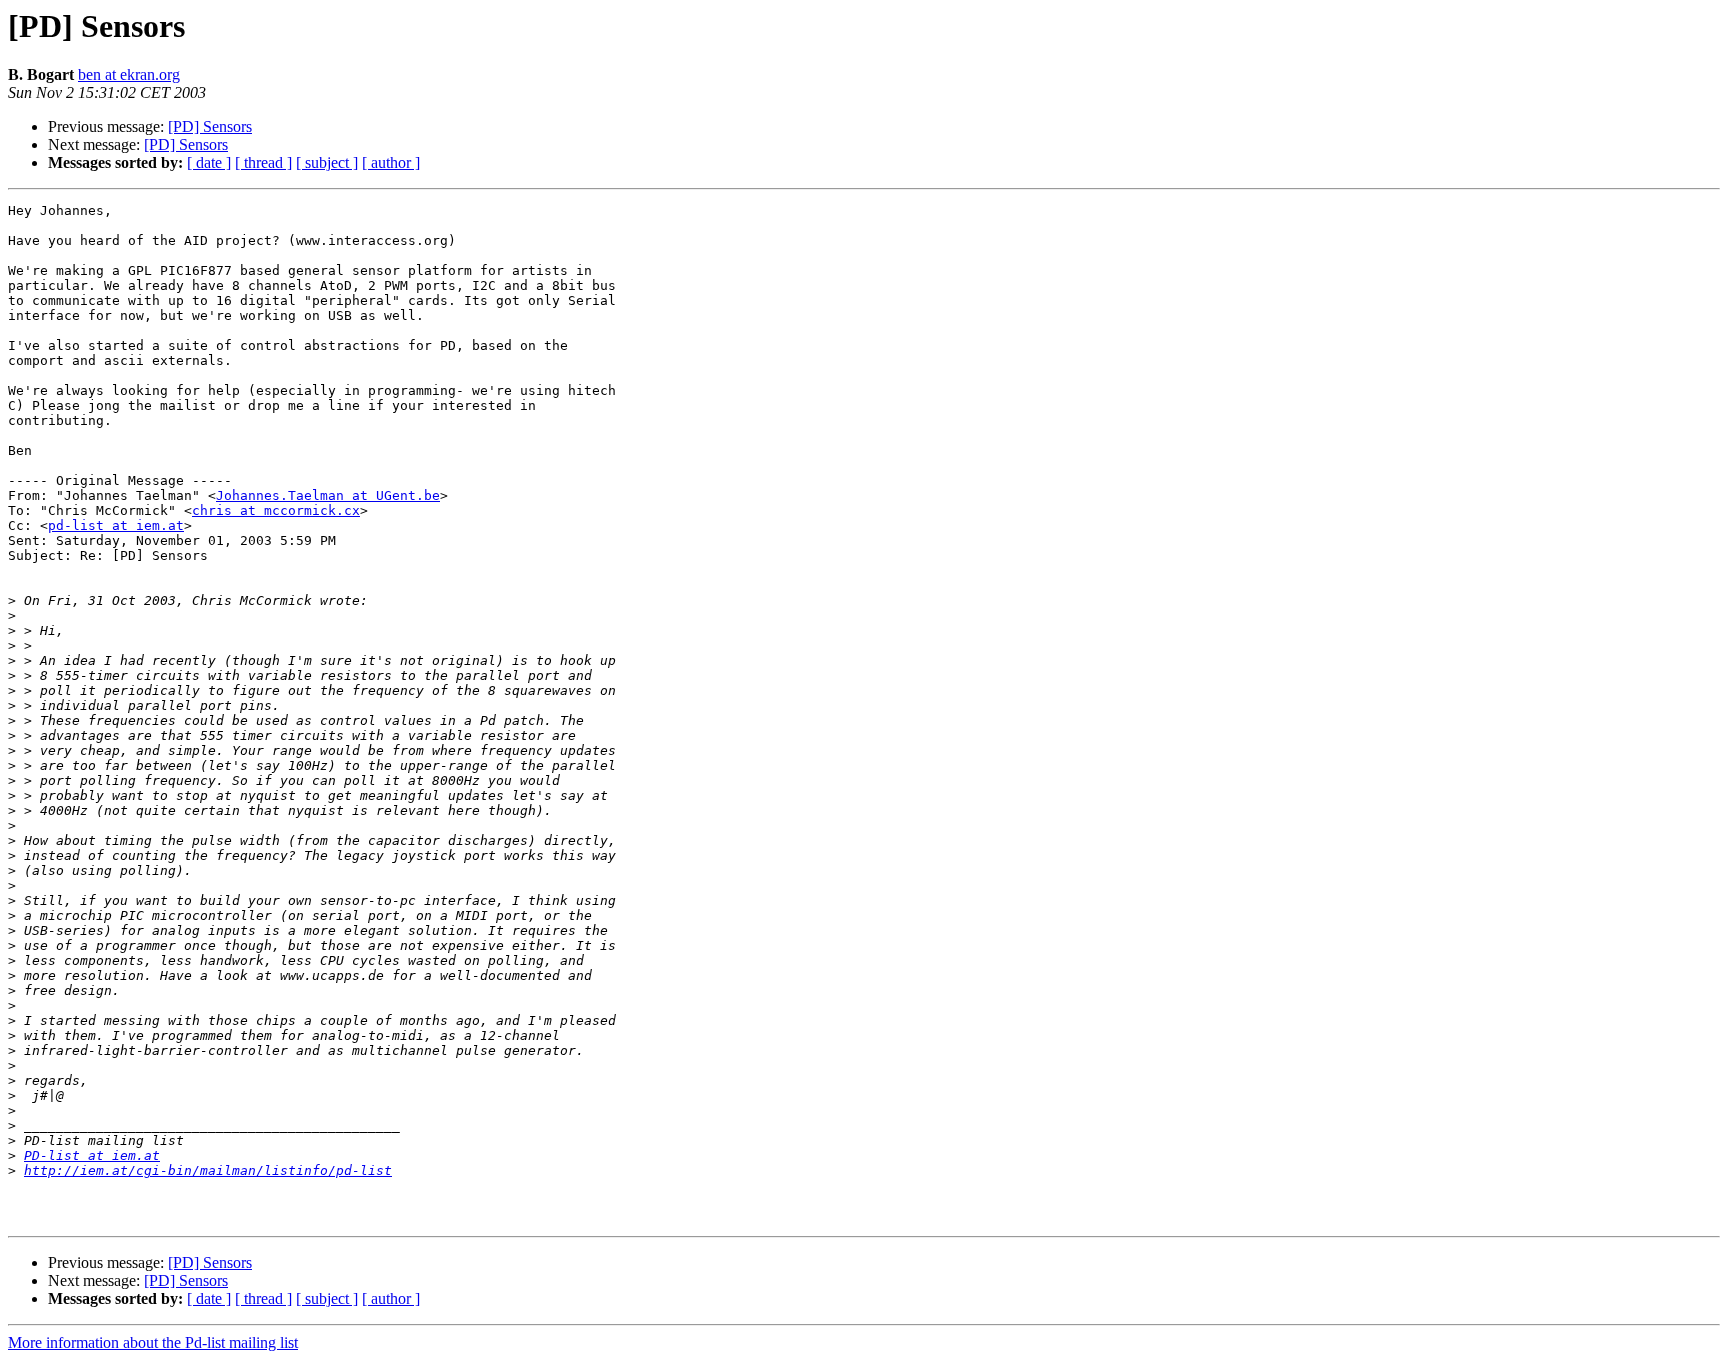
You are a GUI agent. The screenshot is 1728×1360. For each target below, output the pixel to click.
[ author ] (391, 162)
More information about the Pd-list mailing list (153, 1342)
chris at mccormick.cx (276, 510)
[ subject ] (327, 162)
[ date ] (209, 162)
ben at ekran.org (129, 74)
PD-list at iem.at (92, 1155)
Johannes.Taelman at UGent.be (328, 495)
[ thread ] (263, 162)
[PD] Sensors (210, 126)
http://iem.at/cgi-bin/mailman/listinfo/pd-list (208, 1170)
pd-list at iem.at (116, 525)
